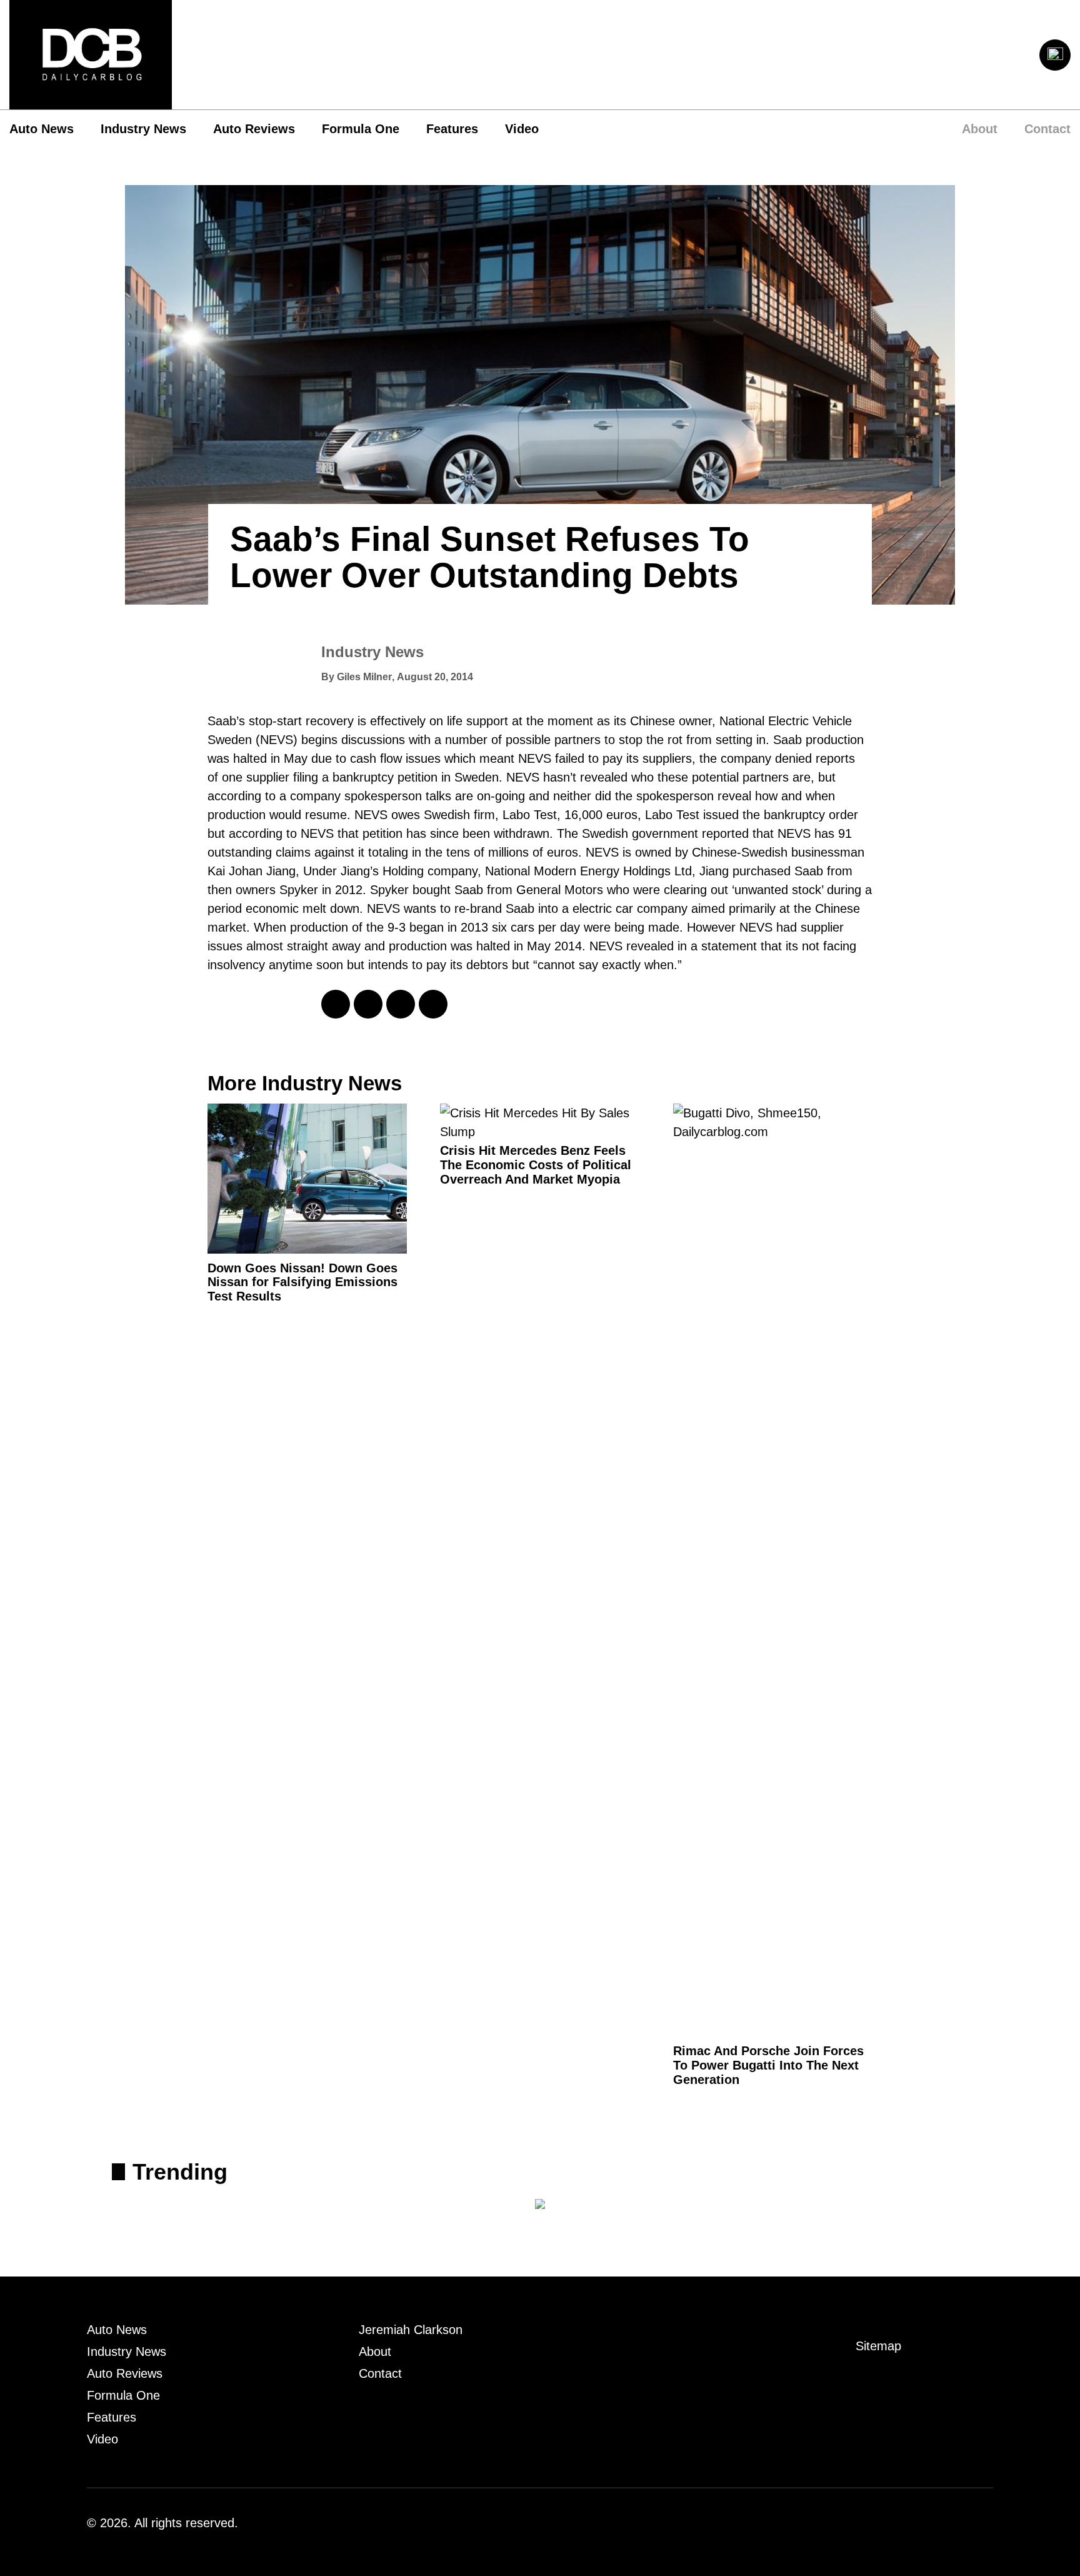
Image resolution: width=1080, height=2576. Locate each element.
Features (452, 129)
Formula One (361, 129)
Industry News (143, 129)
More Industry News (305, 1083)
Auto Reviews (254, 129)
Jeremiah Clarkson (411, 2330)
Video (522, 129)
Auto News (42, 129)
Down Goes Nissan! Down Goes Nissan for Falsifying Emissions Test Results (302, 1282)
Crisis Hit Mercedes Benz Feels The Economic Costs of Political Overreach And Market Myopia (536, 1165)
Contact (1047, 129)
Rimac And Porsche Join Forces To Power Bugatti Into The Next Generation (768, 2065)
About (980, 129)
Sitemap (878, 2346)
